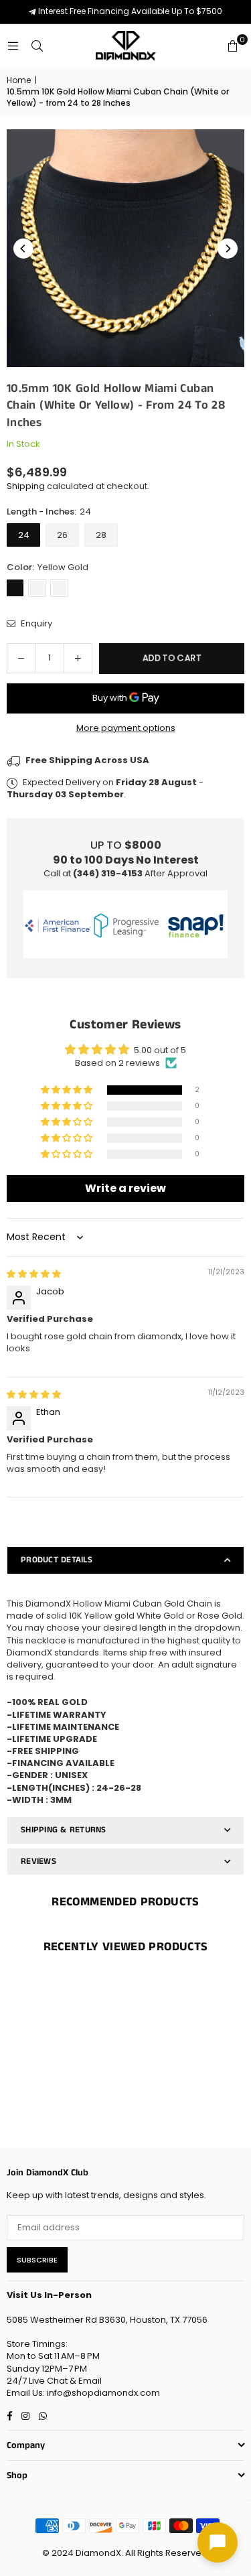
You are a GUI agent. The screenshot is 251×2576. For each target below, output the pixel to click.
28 (101, 535)
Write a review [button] (125, 1188)
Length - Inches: (49, 512)
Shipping (26, 486)
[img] (34, 1274)
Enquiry (35, 624)
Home (19, 80)
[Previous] (23, 249)
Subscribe (37, 2260)
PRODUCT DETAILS (57, 1560)
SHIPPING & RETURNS (64, 1830)
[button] (232, 46)
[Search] (37, 46)
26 (62, 535)
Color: (48, 567)
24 (24, 535)
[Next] (228, 249)
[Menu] (13, 46)
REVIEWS (38, 1861)
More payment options (126, 728)
